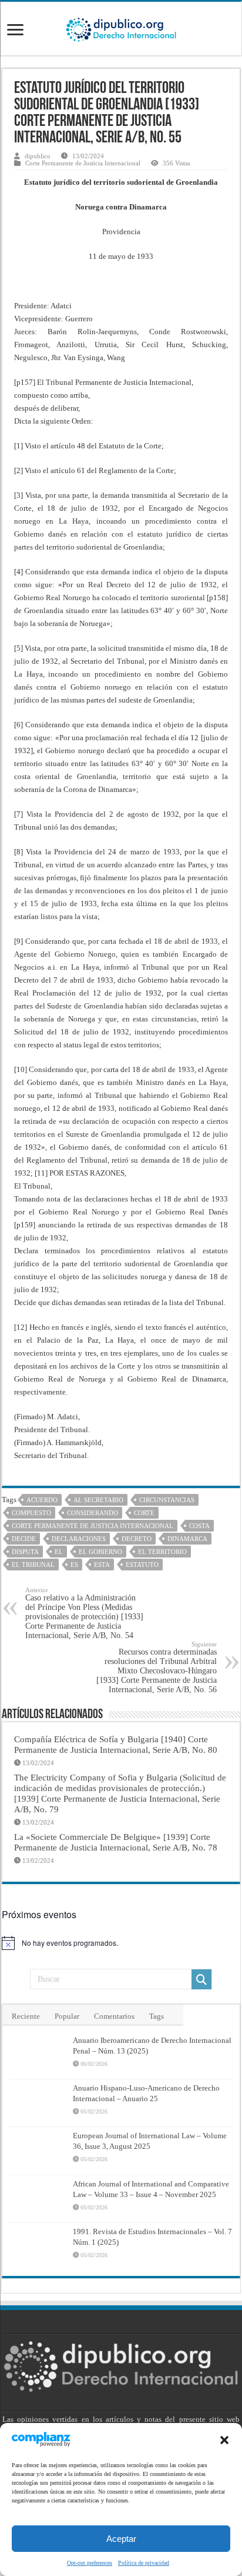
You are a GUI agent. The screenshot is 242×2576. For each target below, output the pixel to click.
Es (74, 1565)
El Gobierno (100, 1552)
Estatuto (142, 1565)
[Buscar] (201, 1979)
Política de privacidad (144, 2563)
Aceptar (121, 2539)
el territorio (162, 1552)
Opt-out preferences (90, 2563)
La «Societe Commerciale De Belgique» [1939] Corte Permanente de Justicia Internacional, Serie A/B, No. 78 (116, 1842)
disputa (25, 1552)
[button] (224, 2440)
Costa (199, 1526)
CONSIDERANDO (93, 1513)
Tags (157, 2016)
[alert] (121, 1943)
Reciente (26, 2016)
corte (144, 1513)
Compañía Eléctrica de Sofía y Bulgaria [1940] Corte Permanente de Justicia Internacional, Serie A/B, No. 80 (116, 1744)
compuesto (31, 1513)
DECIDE (24, 1539)
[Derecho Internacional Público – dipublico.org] (121, 28)
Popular (67, 2016)
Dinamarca (187, 1539)
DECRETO (137, 1539)
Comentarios (114, 2016)
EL (59, 1552)
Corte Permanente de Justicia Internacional (83, 163)
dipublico (38, 156)
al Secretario (98, 1500)
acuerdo (42, 1500)
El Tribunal (33, 1565)
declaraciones (79, 1539)
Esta (102, 1565)
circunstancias (167, 1500)
